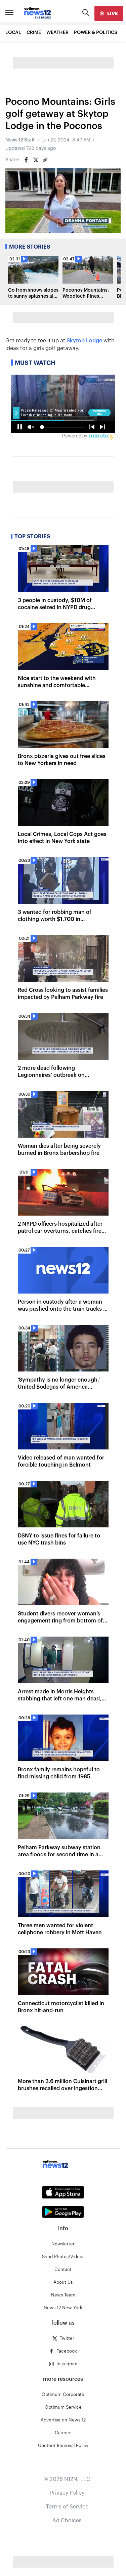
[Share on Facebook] (26, 160)
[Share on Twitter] (36, 160)
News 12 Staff (20, 140)
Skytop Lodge (84, 341)
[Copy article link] (45, 160)
